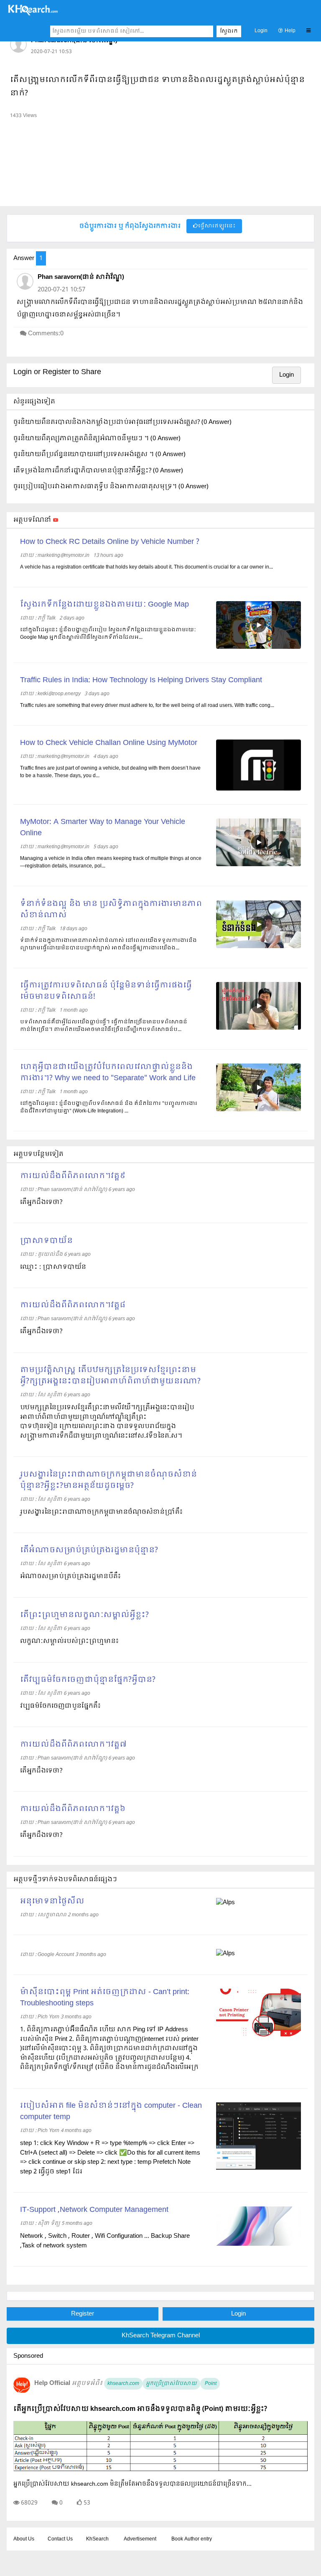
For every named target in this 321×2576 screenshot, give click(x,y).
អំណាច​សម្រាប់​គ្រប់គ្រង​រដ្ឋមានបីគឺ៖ (70, 1576)
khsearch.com (123, 2384)
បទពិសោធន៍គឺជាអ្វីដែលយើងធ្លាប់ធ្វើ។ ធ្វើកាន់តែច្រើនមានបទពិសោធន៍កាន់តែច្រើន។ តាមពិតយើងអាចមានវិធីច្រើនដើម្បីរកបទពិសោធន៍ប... (104, 1026)
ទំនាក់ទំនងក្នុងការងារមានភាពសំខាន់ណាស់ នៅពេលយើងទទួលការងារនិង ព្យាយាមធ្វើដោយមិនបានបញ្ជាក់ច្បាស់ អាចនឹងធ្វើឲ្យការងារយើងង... (108, 944)
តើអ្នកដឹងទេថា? (41, 1202)
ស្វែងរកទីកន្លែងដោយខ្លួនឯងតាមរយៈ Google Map (104, 605)
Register (83, 2314)
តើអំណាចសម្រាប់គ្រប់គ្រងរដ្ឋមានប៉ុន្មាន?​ (89, 1550)
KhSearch (97, 2539)
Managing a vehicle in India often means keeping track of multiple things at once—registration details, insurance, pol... (111, 862)
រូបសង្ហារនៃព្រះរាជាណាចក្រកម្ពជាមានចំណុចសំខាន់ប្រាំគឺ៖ (101, 1512)
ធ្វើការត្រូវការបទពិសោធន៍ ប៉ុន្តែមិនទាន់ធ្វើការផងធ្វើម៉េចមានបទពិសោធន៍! (106, 991)
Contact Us (60, 2539)
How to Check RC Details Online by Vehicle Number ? (110, 542)
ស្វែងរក (229, 31)
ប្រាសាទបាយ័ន (46, 1241)
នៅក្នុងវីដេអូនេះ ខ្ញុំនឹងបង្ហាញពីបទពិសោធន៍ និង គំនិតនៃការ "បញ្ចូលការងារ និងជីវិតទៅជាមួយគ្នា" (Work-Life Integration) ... (109, 1107)
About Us (24, 2539)
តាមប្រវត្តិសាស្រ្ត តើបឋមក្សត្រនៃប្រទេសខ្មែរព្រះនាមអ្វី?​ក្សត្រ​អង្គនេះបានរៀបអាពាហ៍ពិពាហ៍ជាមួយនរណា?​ (110, 1376)
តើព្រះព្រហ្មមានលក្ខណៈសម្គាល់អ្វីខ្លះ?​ (84, 1615)
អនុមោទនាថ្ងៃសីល (52, 1901)
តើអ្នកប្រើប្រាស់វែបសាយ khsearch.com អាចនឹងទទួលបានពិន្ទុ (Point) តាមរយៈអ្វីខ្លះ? (140, 2409)
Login (261, 31)
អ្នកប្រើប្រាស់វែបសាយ (171, 2384)
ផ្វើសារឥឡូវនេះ (217, 226)
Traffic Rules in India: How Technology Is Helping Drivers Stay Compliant (141, 680)
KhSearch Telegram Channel (161, 2336)
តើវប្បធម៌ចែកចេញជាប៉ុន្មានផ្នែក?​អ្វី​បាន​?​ (88, 1680)
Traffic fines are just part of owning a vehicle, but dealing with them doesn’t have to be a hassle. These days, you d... (110, 772)
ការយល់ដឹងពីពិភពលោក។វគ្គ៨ (73, 1305)
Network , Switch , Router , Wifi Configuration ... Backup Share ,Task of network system (105, 2241)
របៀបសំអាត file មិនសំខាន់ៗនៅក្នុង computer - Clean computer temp (111, 2112)
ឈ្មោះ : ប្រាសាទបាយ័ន (53, 1267)
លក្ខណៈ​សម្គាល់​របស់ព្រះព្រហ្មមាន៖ (69, 1641)
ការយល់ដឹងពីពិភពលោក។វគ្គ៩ (73, 1176)
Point (210, 2384)
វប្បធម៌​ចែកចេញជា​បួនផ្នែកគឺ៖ (60, 1706)
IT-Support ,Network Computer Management (94, 2210)
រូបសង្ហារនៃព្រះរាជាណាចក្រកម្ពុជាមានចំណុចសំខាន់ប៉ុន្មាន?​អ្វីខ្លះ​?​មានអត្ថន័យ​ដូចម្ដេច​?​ (108, 1480)
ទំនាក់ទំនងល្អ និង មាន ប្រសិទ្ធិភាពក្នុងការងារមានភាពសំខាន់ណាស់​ (111, 910)
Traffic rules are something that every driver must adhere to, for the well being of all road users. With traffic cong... (147, 706)
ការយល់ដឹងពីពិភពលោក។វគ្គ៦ (73, 1809)
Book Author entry (192, 2539)
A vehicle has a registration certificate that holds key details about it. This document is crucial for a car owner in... (146, 567)
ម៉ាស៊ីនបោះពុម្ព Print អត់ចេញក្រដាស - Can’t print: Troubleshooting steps (105, 1998)
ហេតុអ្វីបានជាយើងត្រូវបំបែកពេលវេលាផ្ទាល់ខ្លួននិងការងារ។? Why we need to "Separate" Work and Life (108, 1073)
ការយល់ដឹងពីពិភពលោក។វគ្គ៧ (73, 1745)
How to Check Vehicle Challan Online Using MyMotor (109, 743)
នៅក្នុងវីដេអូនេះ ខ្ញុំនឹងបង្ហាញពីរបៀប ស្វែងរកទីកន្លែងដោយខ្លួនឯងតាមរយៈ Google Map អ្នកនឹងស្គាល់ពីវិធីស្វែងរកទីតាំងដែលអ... (108, 634)
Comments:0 (46, 334)
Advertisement (140, 2539)
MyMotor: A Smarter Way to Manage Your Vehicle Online (103, 828)
